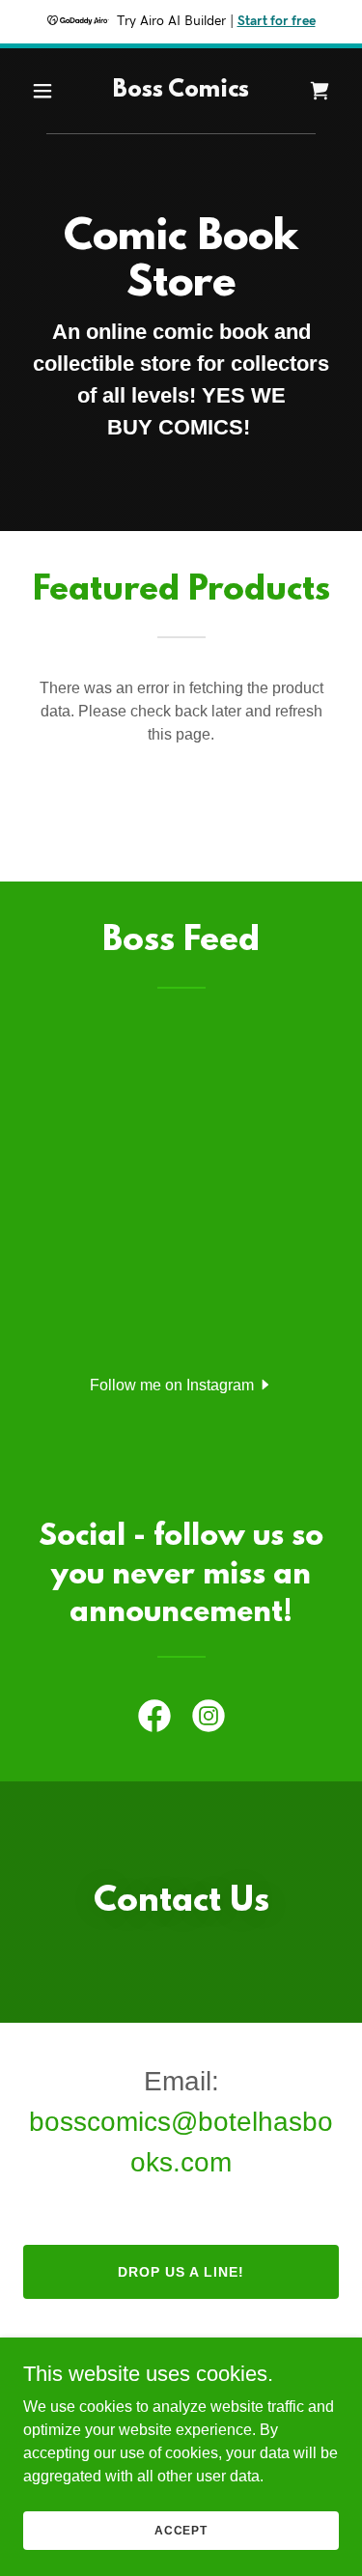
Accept (181, 2530)
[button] (47, 91)
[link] (181, 91)
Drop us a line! (181, 2272)
